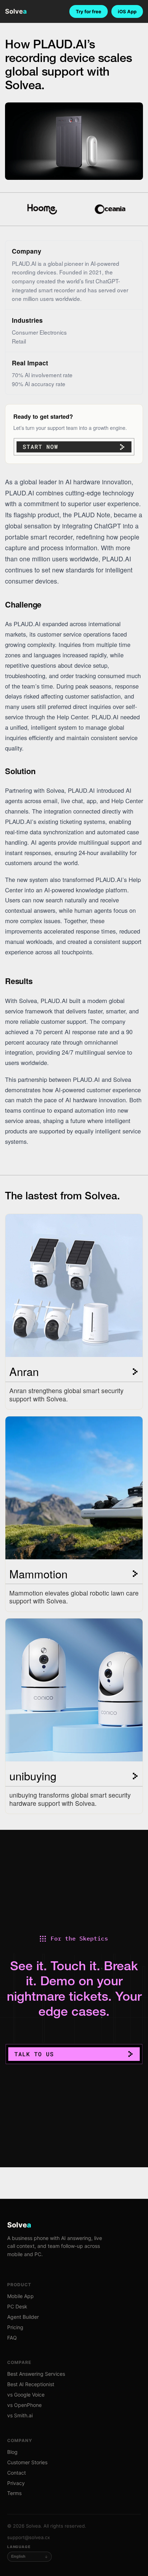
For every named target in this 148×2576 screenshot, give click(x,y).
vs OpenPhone (24, 2405)
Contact (17, 2473)
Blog (12, 2452)
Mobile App (20, 2296)
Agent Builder (23, 2317)
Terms (14, 2493)
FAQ (12, 2338)
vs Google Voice (26, 2395)
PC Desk (17, 2306)
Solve (16, 11)
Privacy (16, 2483)
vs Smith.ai (20, 2415)
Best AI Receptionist (31, 2384)
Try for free (89, 11)
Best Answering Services (36, 2374)
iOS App (127, 11)
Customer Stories (27, 2462)
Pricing (15, 2327)
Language (19, 2547)
